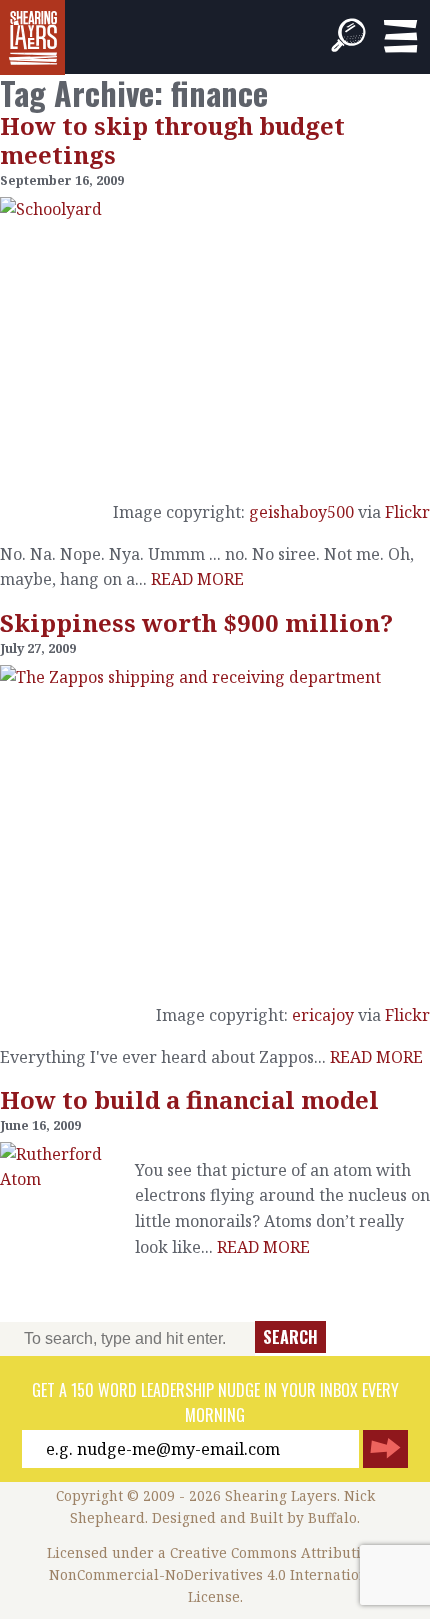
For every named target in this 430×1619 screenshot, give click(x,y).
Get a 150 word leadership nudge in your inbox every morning (215, 1403)
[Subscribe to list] (385, 1449)
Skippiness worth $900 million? (196, 622)
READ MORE (197, 579)
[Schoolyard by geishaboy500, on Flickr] (215, 340)
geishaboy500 (301, 512)
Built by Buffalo (303, 1517)
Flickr (407, 512)
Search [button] (290, 1337)
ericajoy (323, 1015)
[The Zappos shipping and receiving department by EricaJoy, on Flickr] (215, 826)
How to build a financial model (189, 1099)
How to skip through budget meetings (172, 140)
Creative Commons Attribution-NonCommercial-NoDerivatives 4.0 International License (216, 1574)
